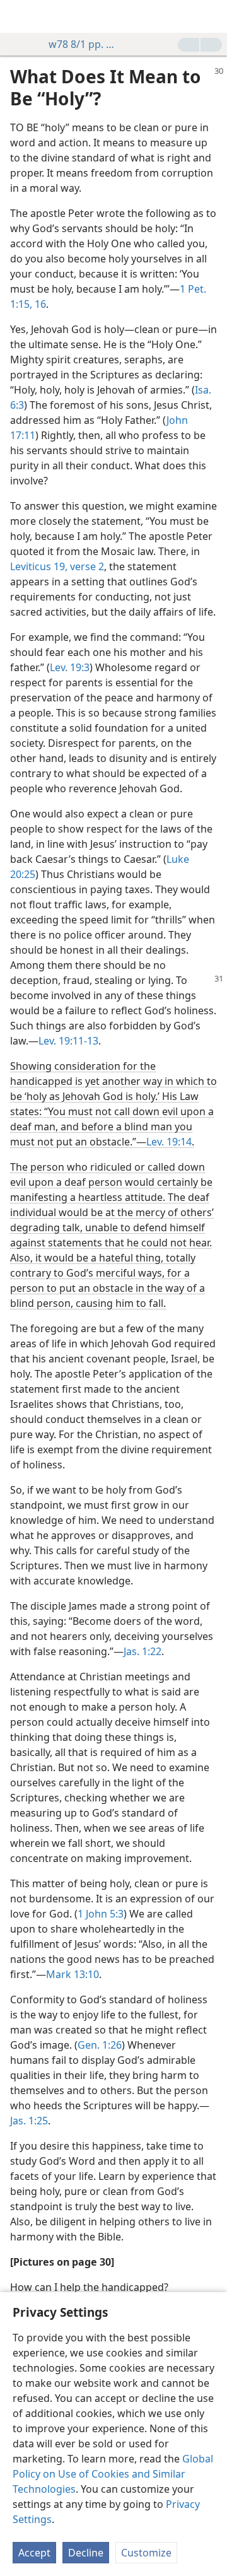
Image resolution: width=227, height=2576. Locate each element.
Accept (34, 2553)
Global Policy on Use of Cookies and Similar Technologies (113, 2474)
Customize (146, 2553)
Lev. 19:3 (70, 667)
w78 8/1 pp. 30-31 (84, 44)
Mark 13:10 (73, 1974)
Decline (86, 2553)
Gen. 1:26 (100, 2045)
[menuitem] (19, 16)
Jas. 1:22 (143, 1651)
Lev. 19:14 (169, 1142)
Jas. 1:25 (29, 2121)
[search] (211, 16)
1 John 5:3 (101, 1914)
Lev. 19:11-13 (68, 1041)
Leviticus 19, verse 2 (57, 566)
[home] (19, 16)
